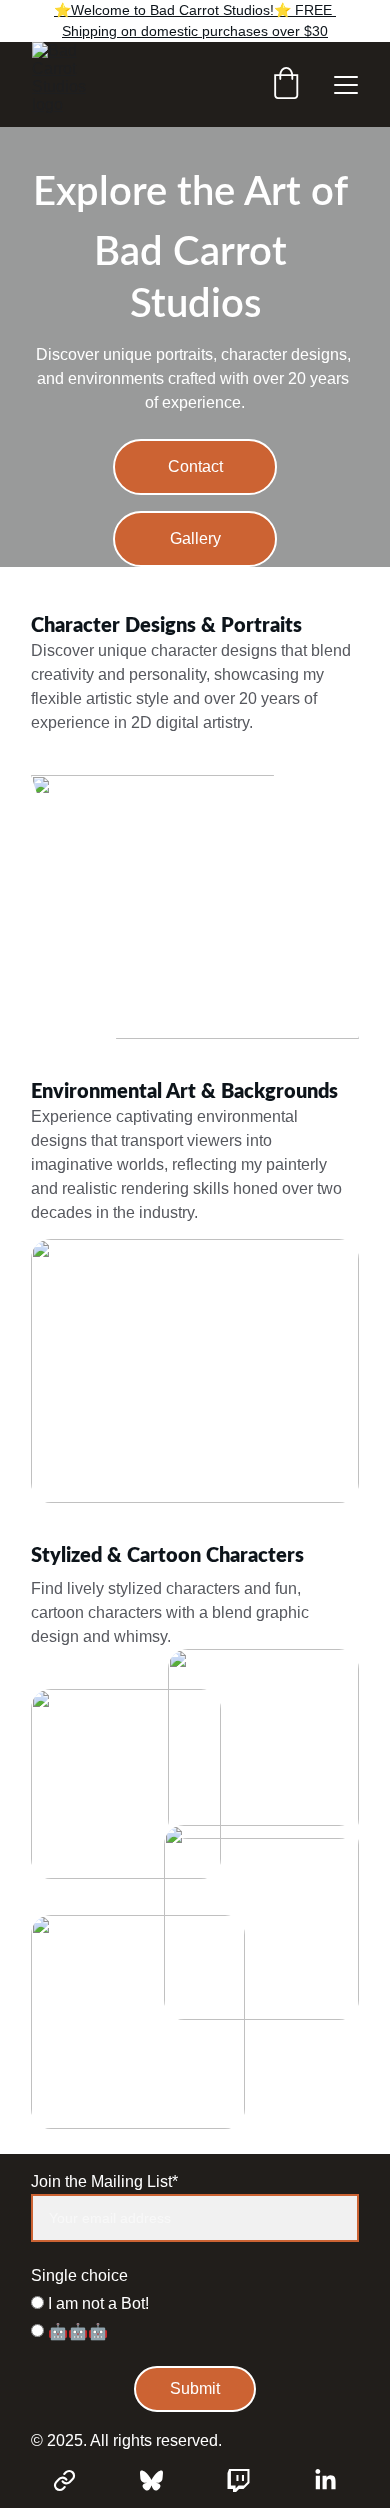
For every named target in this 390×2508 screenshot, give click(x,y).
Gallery (195, 538)
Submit (195, 2388)
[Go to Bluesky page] (161, 2480)
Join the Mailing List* (104, 2181)
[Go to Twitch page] (248, 2480)
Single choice (79, 2275)
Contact (195, 466)
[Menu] (346, 85)
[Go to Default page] (74, 2480)
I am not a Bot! (96, 2303)
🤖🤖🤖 (76, 2331)
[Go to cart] (286, 85)
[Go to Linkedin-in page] (325, 2480)
